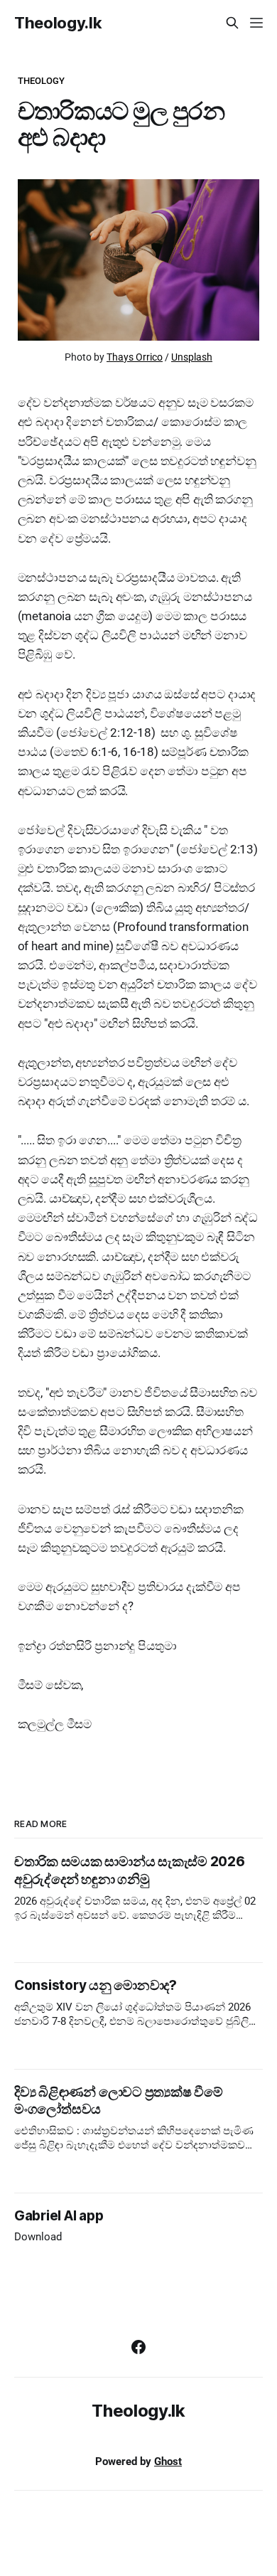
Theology (42, 81)
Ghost (168, 2461)
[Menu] (256, 23)
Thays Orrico (135, 357)
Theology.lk (58, 23)
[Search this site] (232, 23)
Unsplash (192, 357)
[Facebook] (138, 2347)
